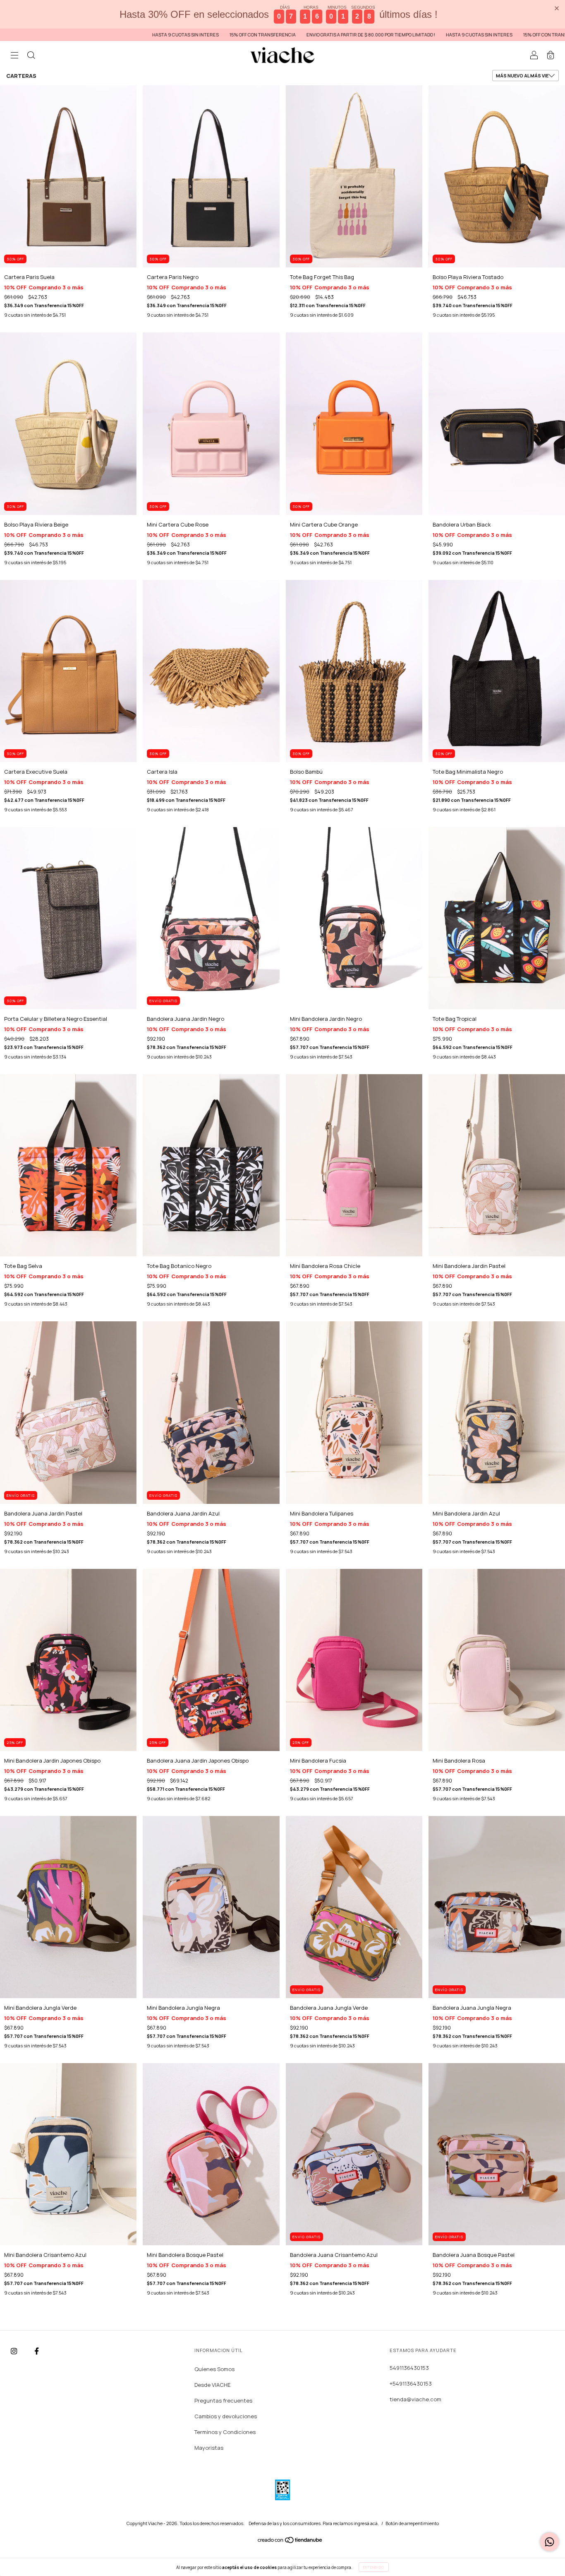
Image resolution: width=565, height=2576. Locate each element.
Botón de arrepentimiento (412, 2523)
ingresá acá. (366, 2523)
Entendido (374, 2567)
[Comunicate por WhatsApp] (549, 2542)
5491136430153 (409, 2368)
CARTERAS (35, 76)
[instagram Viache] (14, 2351)
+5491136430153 (411, 2384)
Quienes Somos (214, 2369)
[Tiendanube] (290, 2542)
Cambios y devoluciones (226, 2416)
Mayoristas (209, 2448)
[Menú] (14, 56)
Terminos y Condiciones (225, 2432)
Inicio (12, 76)
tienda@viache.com (415, 2399)
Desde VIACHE (212, 2385)
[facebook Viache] (37, 2351)
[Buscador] (31, 56)
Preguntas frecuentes (223, 2400)
